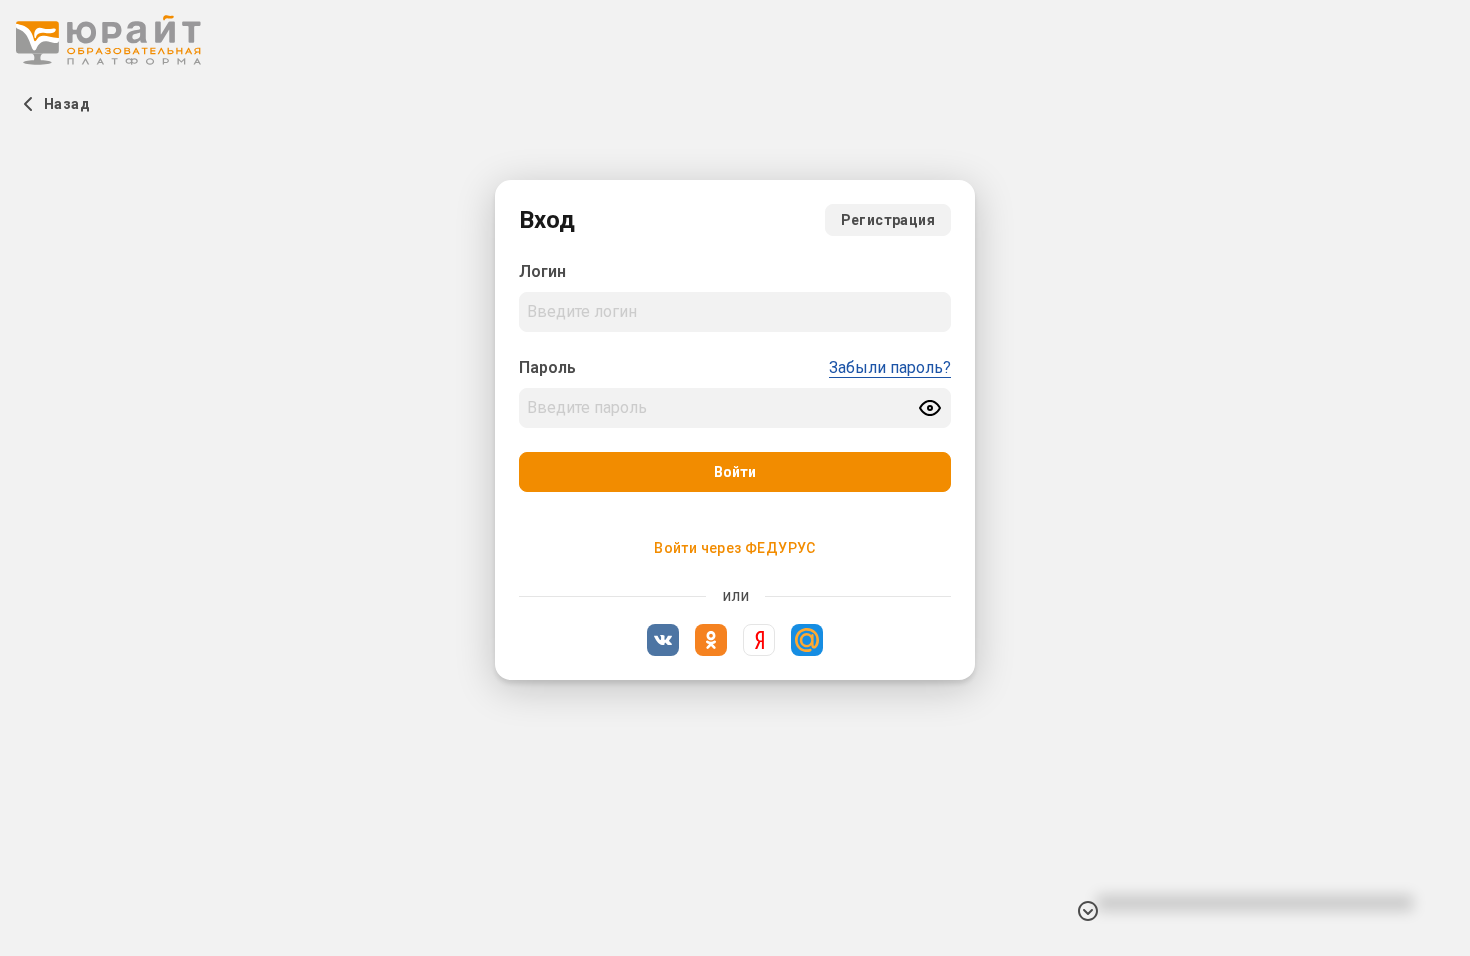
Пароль (547, 367)
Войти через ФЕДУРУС (735, 548)
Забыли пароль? (890, 367)
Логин (542, 271)
